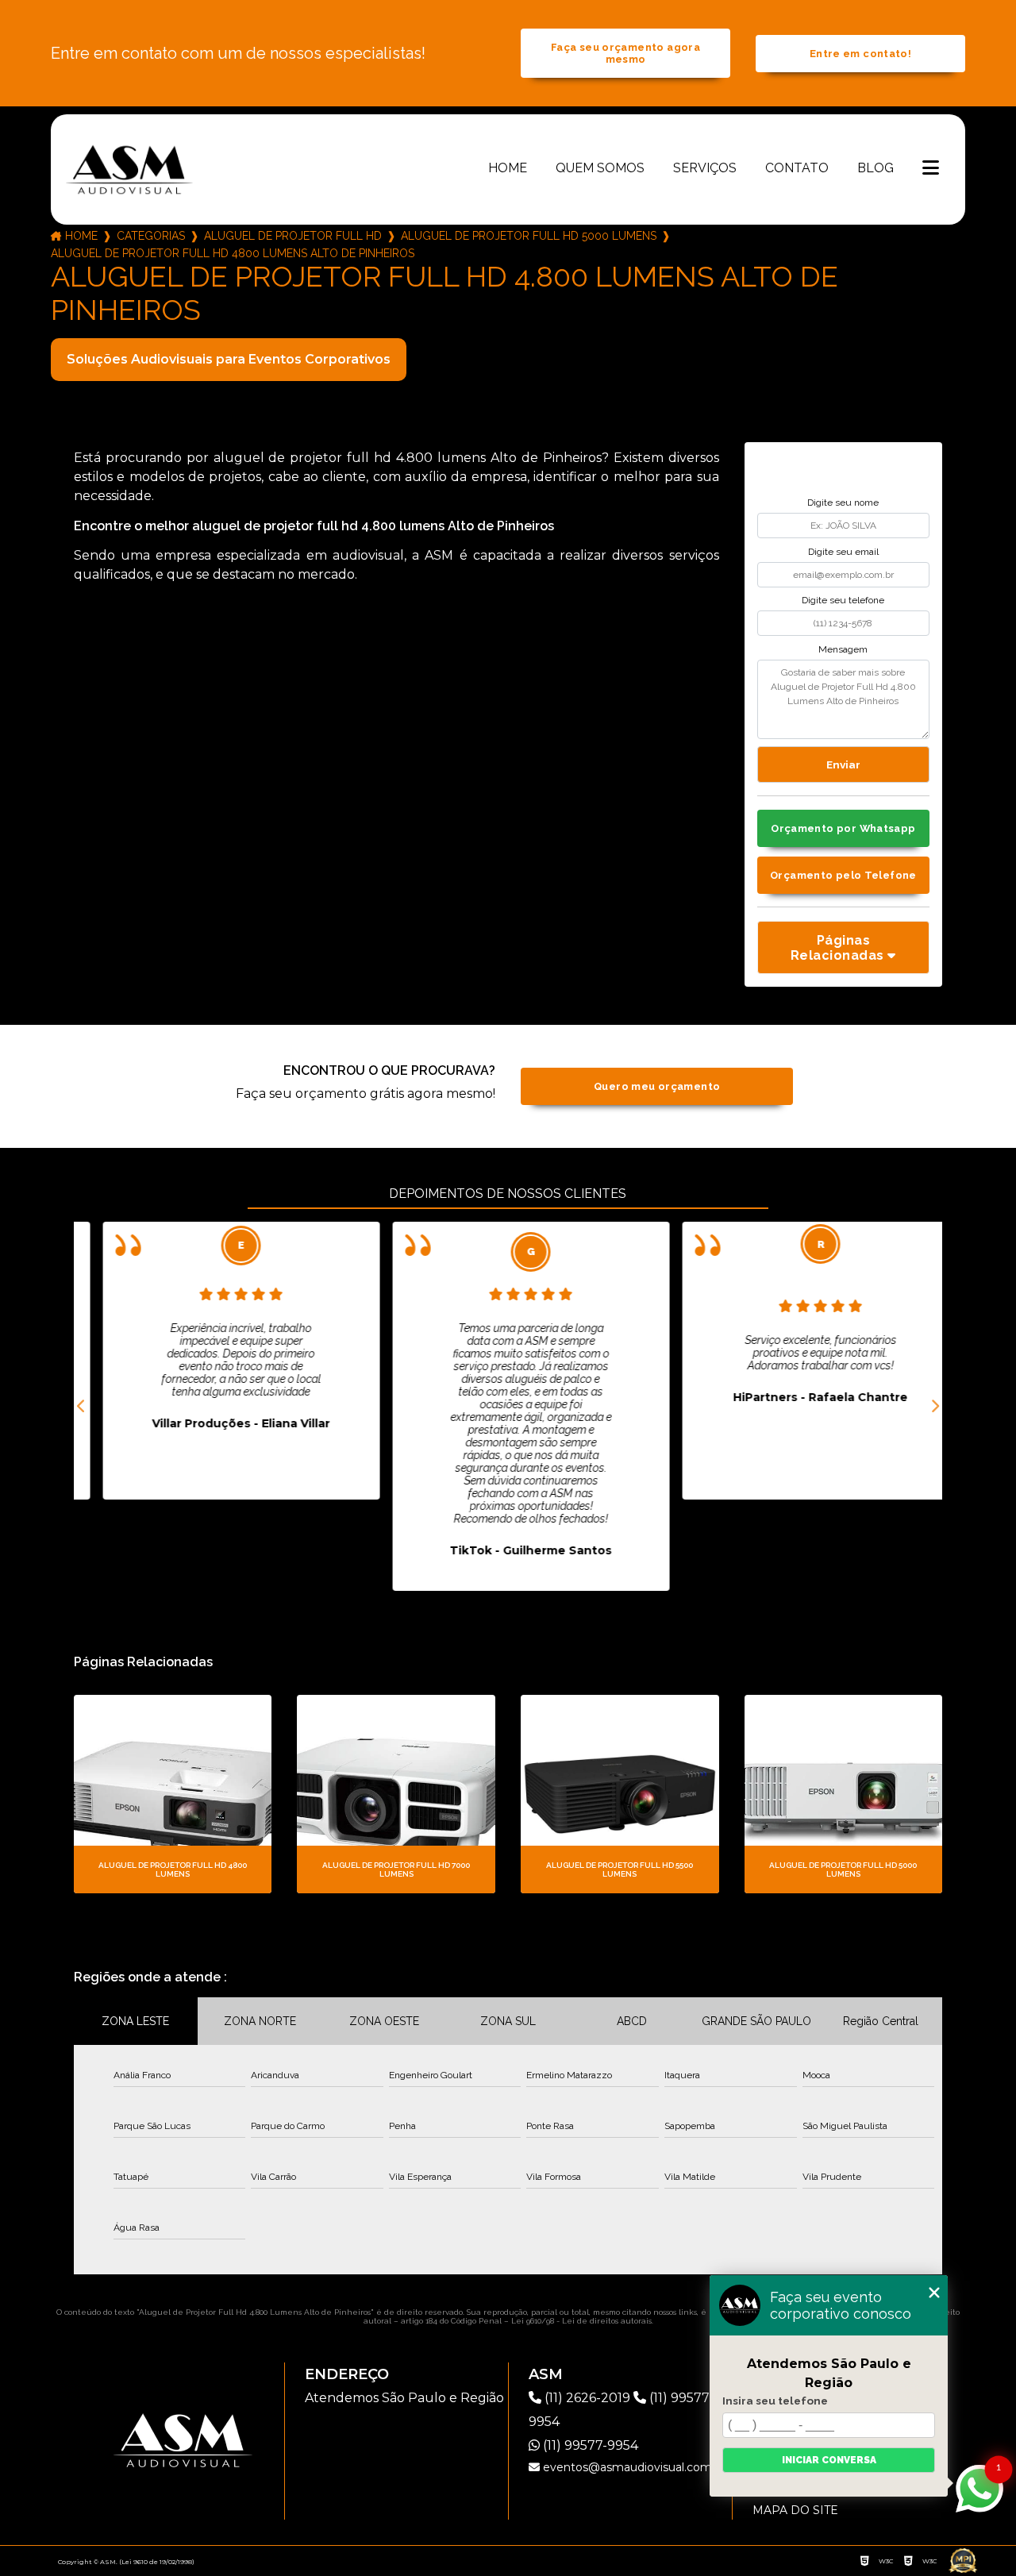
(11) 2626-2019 (587, 2398)
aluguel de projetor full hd (293, 236)
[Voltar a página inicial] (129, 169)
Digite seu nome (843, 502)
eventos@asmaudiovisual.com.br (633, 2467)
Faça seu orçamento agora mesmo (625, 53)
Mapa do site (795, 2510)
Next (934, 1407)
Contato (797, 168)
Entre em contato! (860, 54)
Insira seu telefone (775, 2401)
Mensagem (843, 649)
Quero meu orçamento (657, 1086)
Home (508, 168)
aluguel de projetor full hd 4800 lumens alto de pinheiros (233, 253)
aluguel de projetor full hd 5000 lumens (529, 236)
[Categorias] (931, 169)
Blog (876, 168)
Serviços (705, 168)
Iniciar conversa (829, 2460)
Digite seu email (843, 552)
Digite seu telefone (843, 600)
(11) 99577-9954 (589, 2445)
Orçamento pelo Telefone (843, 875)
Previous (82, 1407)
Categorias (151, 236)
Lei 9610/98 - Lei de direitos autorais (581, 2321)
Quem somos (600, 168)
